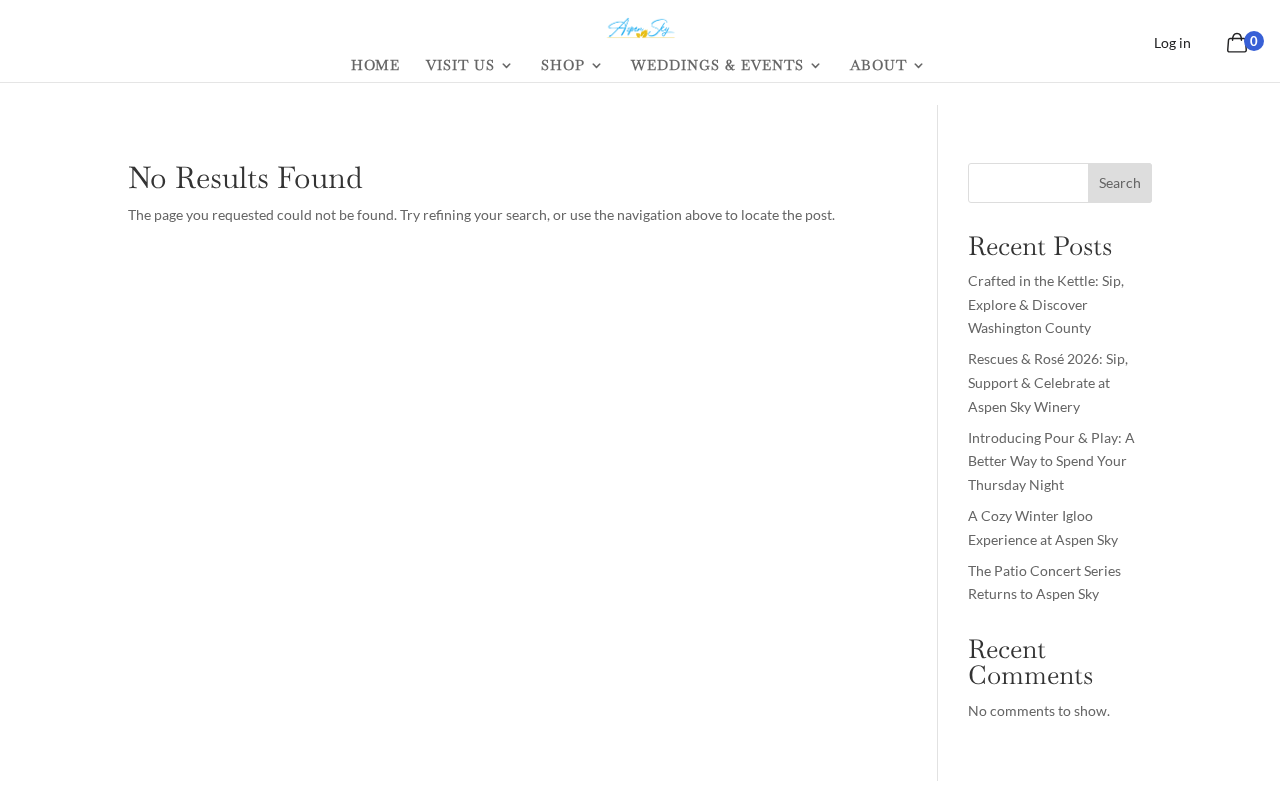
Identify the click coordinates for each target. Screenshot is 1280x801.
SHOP (563, 66)
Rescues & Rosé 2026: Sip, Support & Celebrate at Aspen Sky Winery (1048, 382)
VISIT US (460, 66)
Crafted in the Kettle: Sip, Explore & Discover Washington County (1046, 304)
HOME (375, 66)
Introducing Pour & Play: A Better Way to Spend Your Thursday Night (1051, 461)
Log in (1172, 42)
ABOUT (878, 66)
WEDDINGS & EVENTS (717, 66)
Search (1120, 182)
